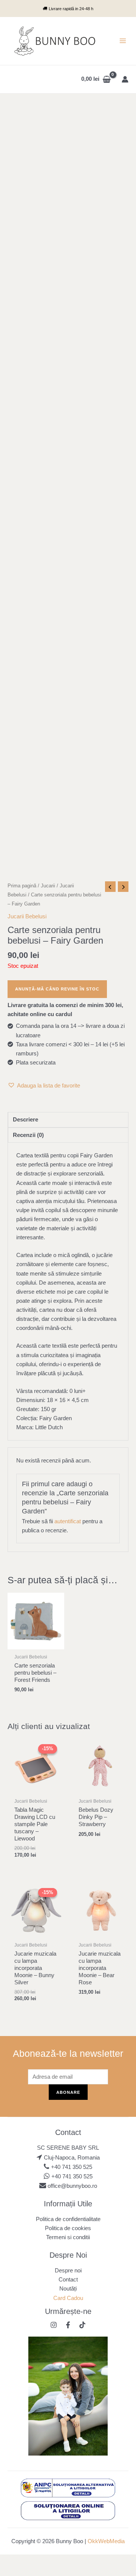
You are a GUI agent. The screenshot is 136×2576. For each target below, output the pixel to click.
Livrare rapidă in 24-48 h (71, 9)
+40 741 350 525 (72, 2167)
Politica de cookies (68, 2228)
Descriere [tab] (25, 1120)
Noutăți (68, 2289)
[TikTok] (82, 2325)
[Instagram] (54, 2325)
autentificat (68, 1521)
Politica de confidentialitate (68, 2219)
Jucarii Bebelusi (27, 916)
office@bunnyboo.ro (72, 2186)
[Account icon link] (125, 79)
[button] (44, 1086)
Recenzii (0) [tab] (28, 1135)
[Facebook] (68, 2325)
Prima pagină (22, 886)
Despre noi (68, 2271)
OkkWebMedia (106, 2541)
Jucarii (48, 886)
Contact (68, 2280)
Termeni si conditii (68, 2237)
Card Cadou (68, 2298)
